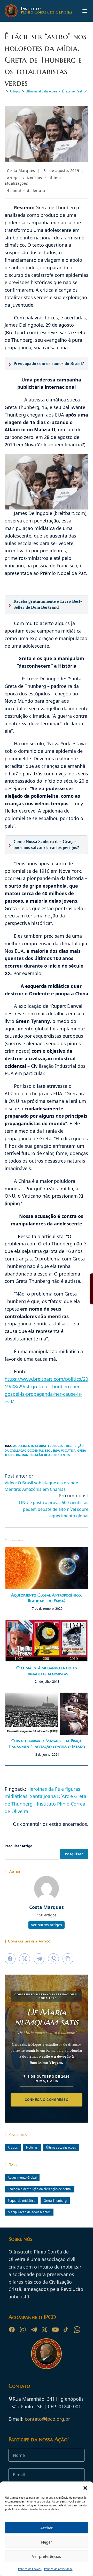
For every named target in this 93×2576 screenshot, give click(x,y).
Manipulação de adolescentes (46, 1455)
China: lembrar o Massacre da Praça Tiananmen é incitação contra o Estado (47, 1743)
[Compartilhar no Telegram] (39, 1959)
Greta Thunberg (55, 2201)
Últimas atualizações (61, 2147)
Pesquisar (74, 1854)
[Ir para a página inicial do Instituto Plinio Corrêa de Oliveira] (47, 2353)
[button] (85, 2488)
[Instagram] (23, 2330)
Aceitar (47, 2528)
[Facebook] (12, 2330)
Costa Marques (21, 170)
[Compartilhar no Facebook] (10, 1959)
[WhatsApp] (77, 2330)
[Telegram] (34, 2330)
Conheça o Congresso (47, 2100)
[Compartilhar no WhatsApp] (53, 1959)
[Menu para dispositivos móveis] (85, 11)
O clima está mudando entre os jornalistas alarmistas (47, 1671)
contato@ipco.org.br (47, 2419)
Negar (47, 2542)
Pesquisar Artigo (18, 1846)
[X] (44, 2330)
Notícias (34, 178)
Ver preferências (47, 2556)
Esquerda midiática (60, 1450)
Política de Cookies (30, 2569)
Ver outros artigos (47, 1925)
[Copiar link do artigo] (68, 1959)
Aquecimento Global (30, 1446)
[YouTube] (55, 2330)
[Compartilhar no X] (25, 1959)
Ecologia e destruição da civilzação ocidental (40, 2189)
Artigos (14, 178)
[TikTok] (66, 2330)
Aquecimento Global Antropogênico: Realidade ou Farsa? (47, 1598)
